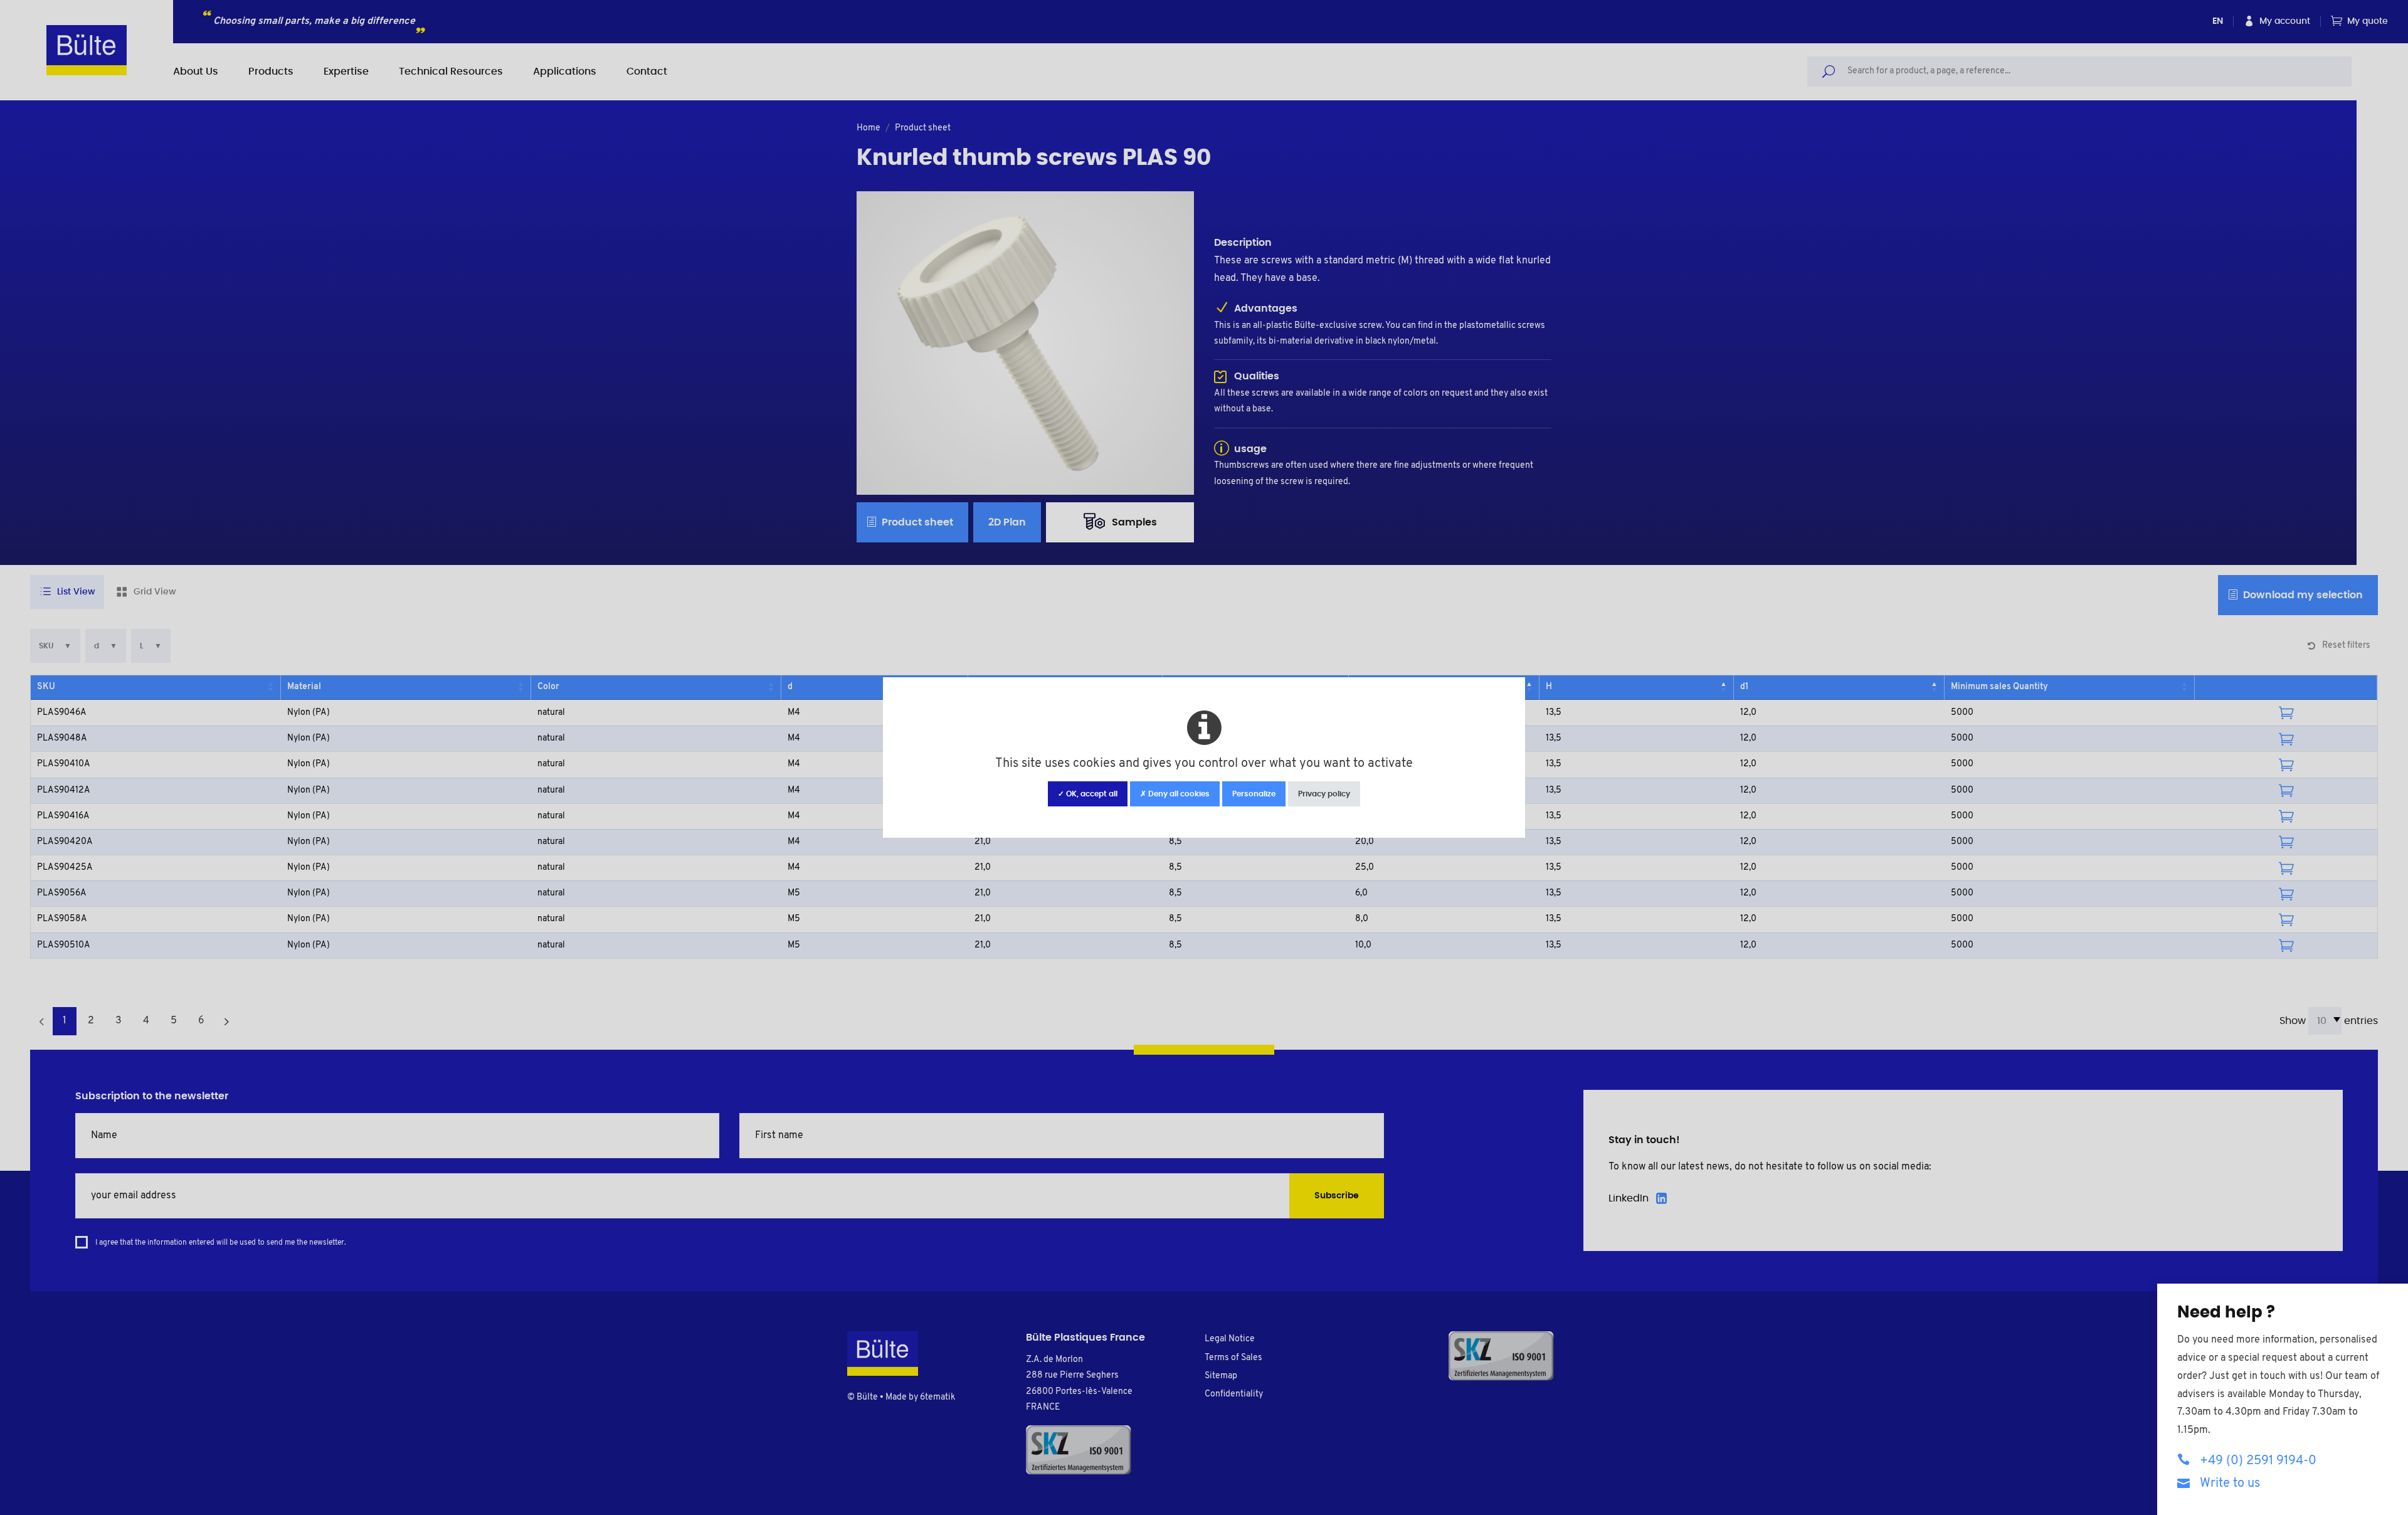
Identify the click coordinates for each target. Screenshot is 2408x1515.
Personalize (1254, 794)
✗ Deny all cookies (1175, 794)
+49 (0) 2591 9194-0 (2258, 1461)
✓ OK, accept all (1088, 794)
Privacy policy (1324, 794)
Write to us (2230, 1484)
